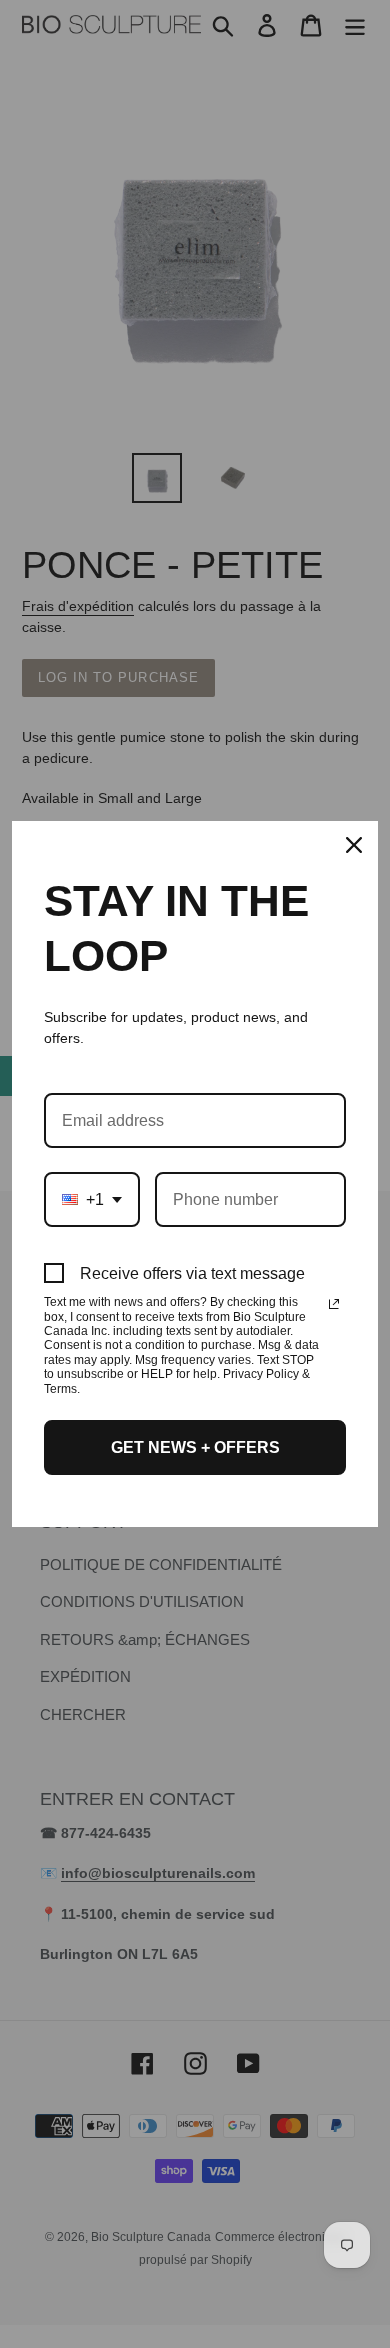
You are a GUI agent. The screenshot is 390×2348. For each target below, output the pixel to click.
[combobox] (92, 1199)
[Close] (354, 845)
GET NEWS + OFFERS (195, 1447)
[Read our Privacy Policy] (334, 1304)
